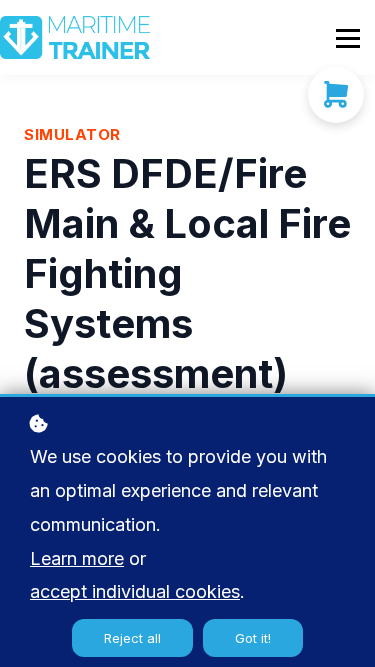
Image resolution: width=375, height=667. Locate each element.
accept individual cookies (135, 591)
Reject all (132, 638)
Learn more (77, 558)
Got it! (253, 638)
